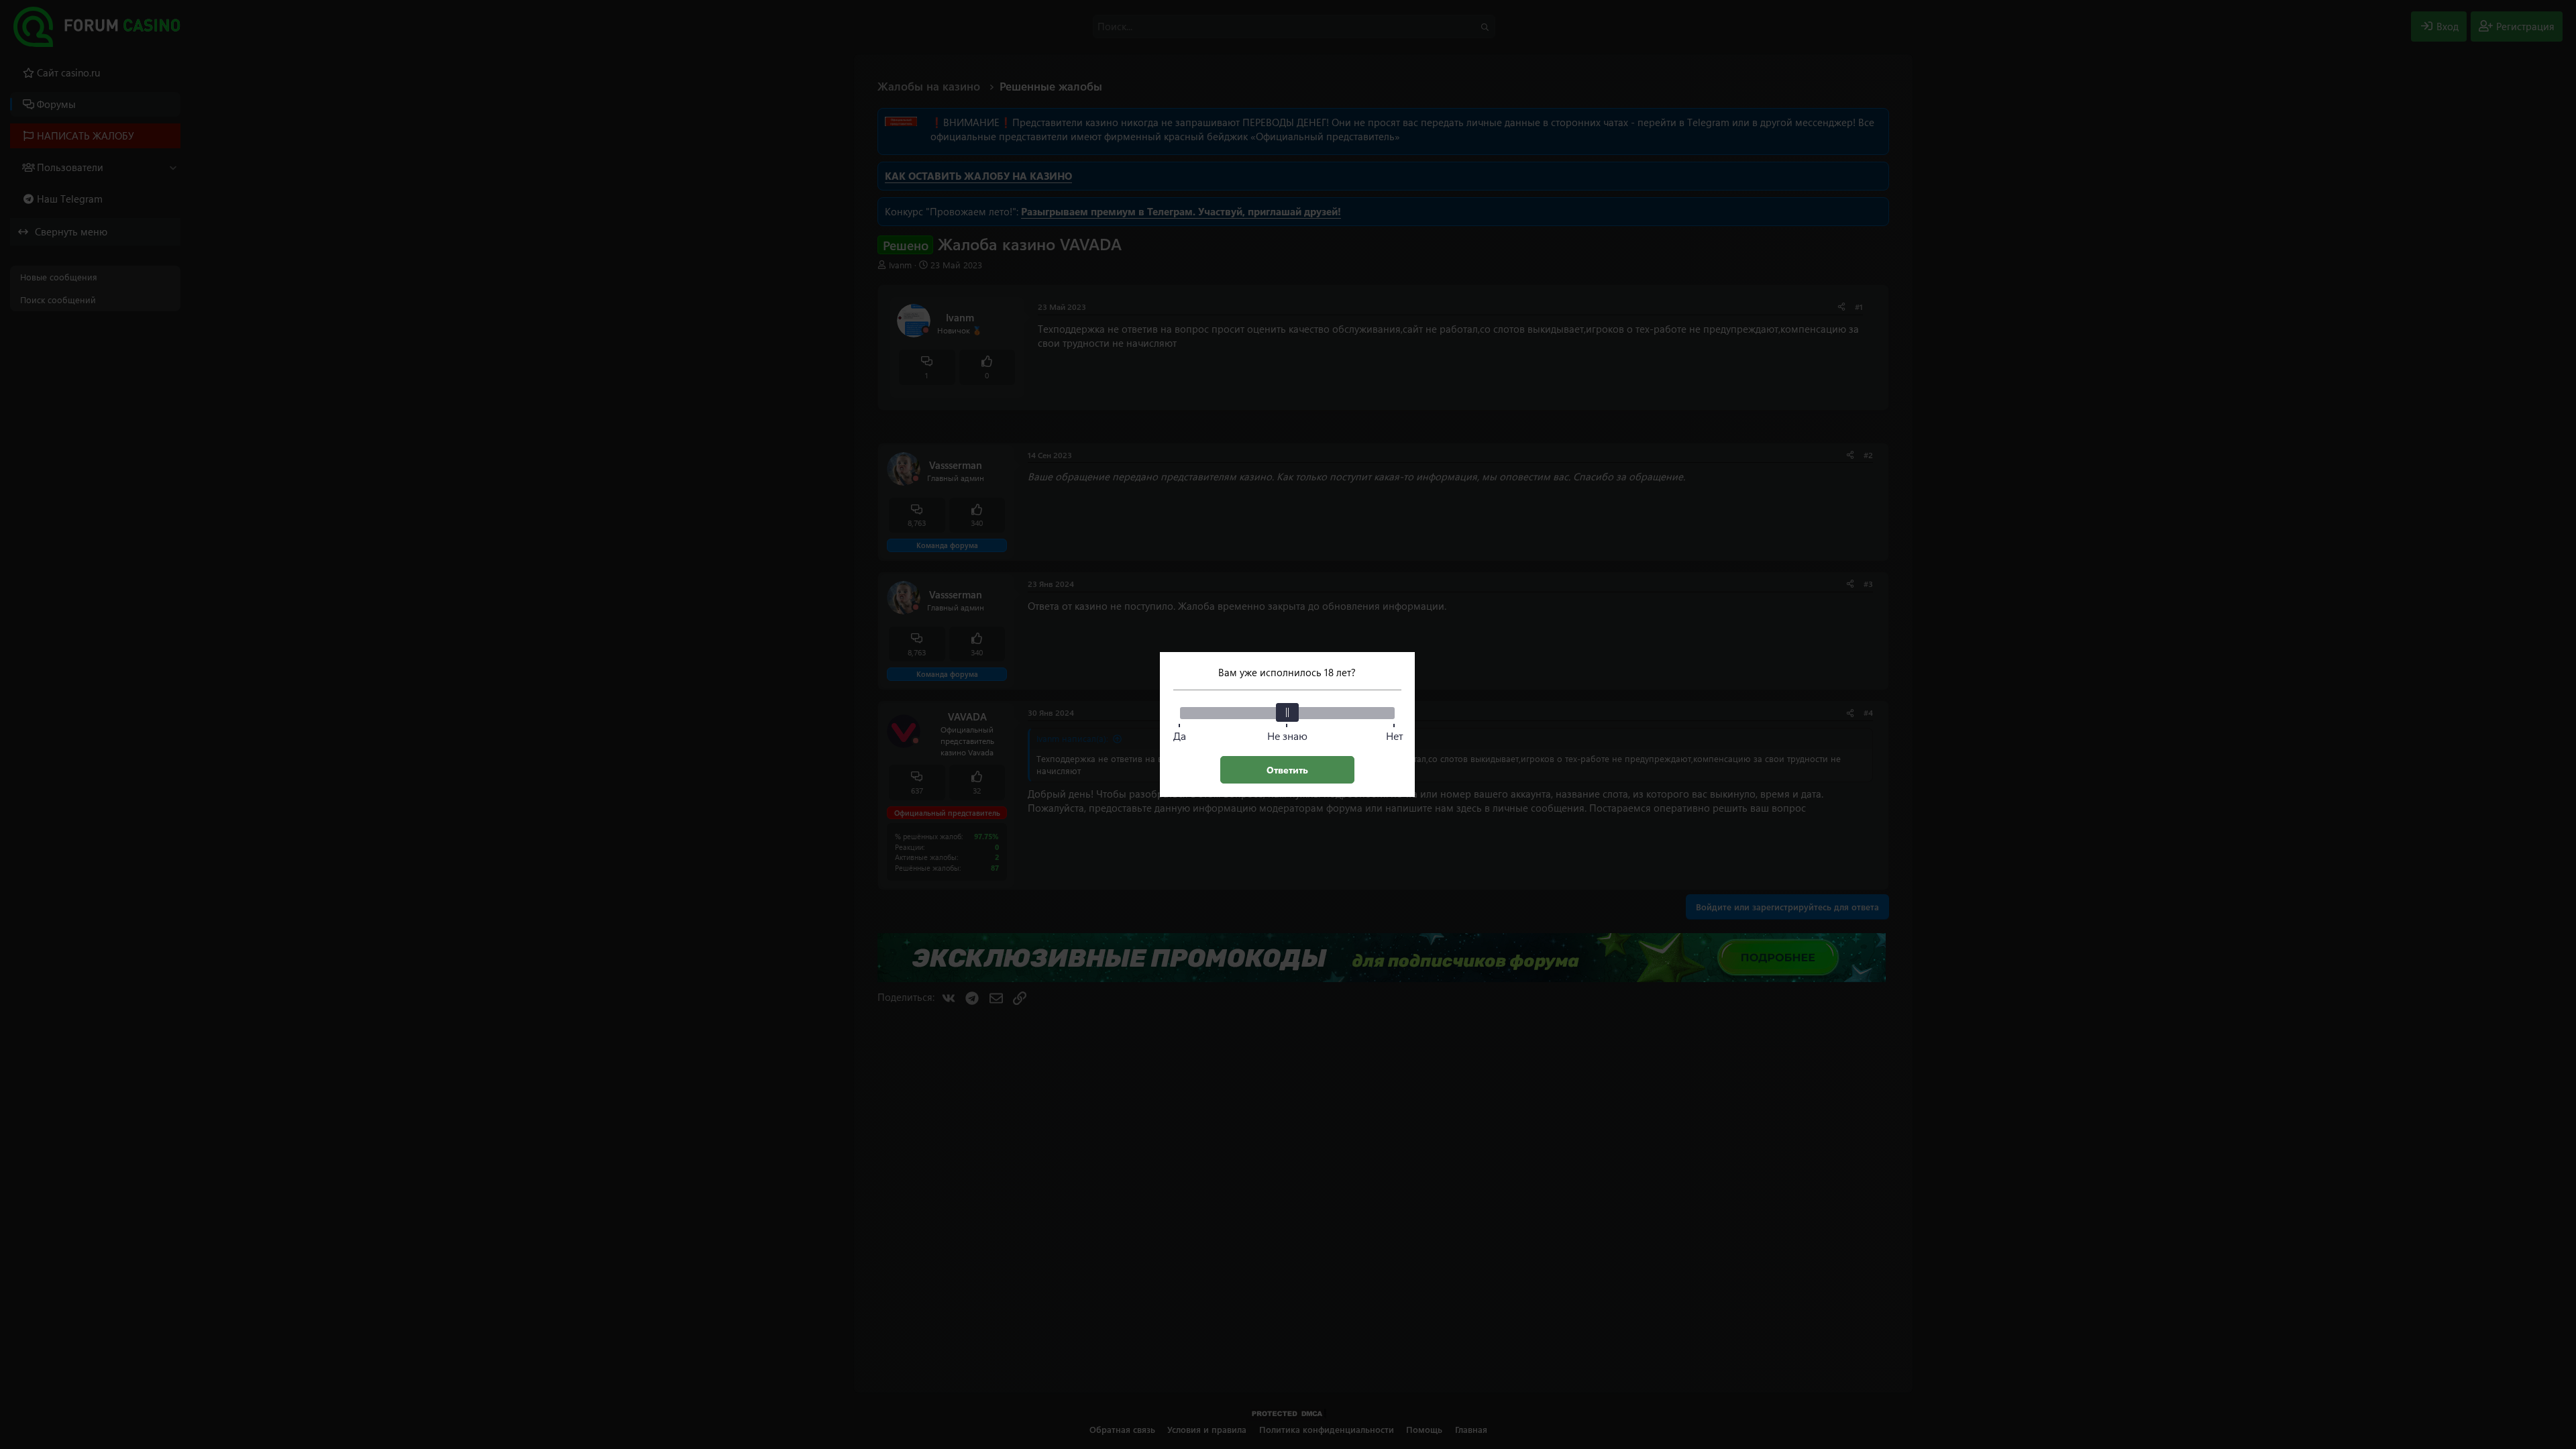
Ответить (1287, 770)
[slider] (1287, 712)
